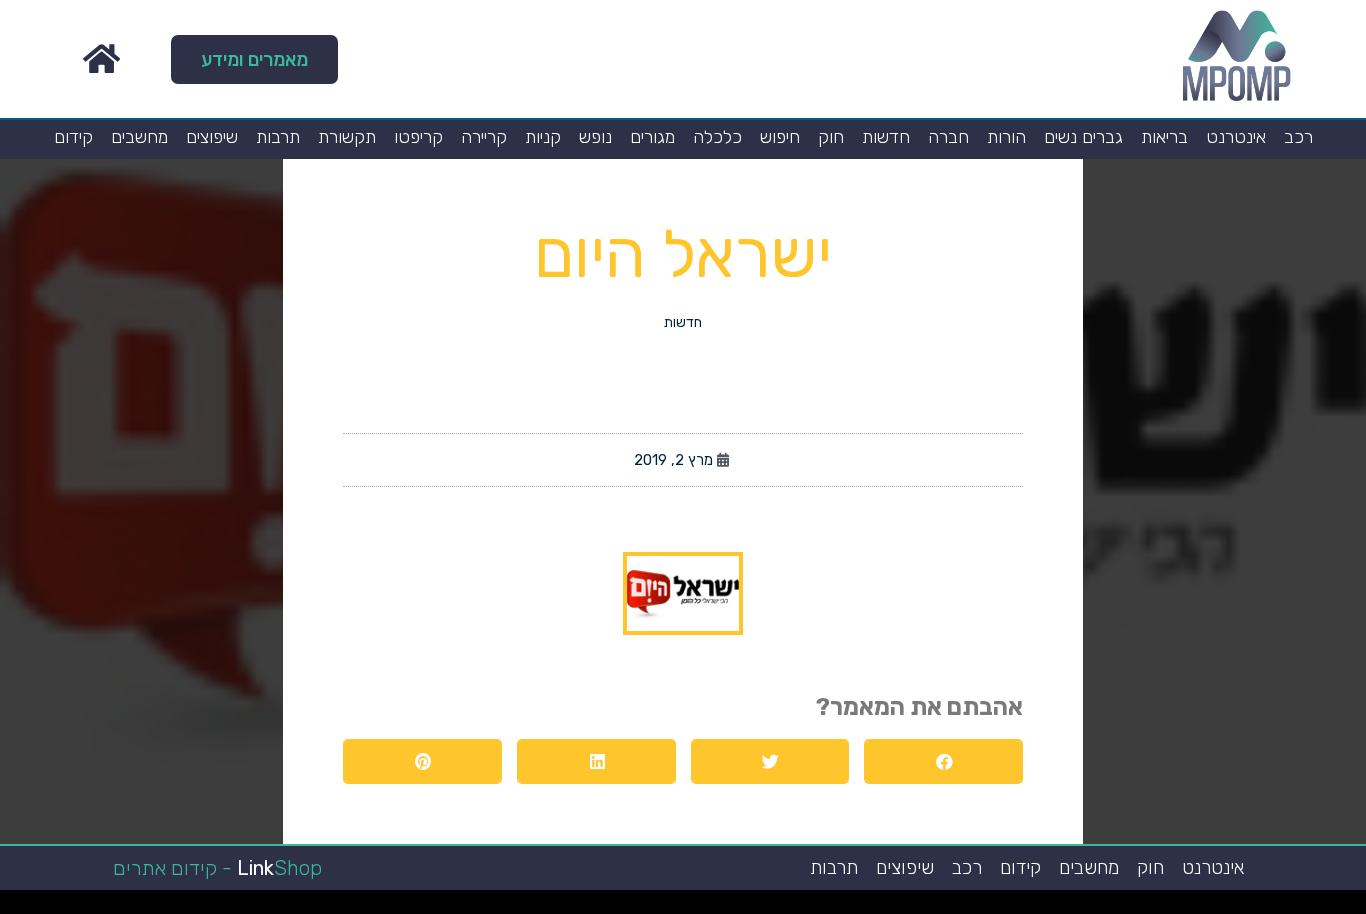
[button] (254, 59)
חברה (948, 137)
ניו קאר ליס (862, 907)
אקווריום (988, 907)
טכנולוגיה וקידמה (1158, 907)
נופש (595, 137)
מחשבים (139, 137)
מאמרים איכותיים (1267, 907)
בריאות (1164, 137)
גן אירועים (897, 907)
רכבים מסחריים (823, 907)
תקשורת (347, 137)
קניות (543, 137)
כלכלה (717, 137)
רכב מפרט (1108, 907)
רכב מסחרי (1067, 907)
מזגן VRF (844, 907)
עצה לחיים (954, 907)
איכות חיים (1290, 907)
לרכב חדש (1179, 907)
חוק (831, 137)
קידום (73, 137)
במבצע (1014, 907)
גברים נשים (1083, 137)
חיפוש (780, 137)
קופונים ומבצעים (1329, 907)
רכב (1298, 137)
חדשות (886, 137)
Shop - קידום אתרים (217, 868)
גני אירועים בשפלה (1131, 907)
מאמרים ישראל (1088, 907)
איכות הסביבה (1033, 907)
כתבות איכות (1198, 907)
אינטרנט (1236, 137)
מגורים (652, 137)
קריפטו (418, 137)
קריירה (484, 137)
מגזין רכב (1307, 907)
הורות (1006, 137)
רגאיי (1002, 907)
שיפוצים (212, 137)
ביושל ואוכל (1244, 907)
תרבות (278, 137)
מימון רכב (972, 907)
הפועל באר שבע (1355, 907)
